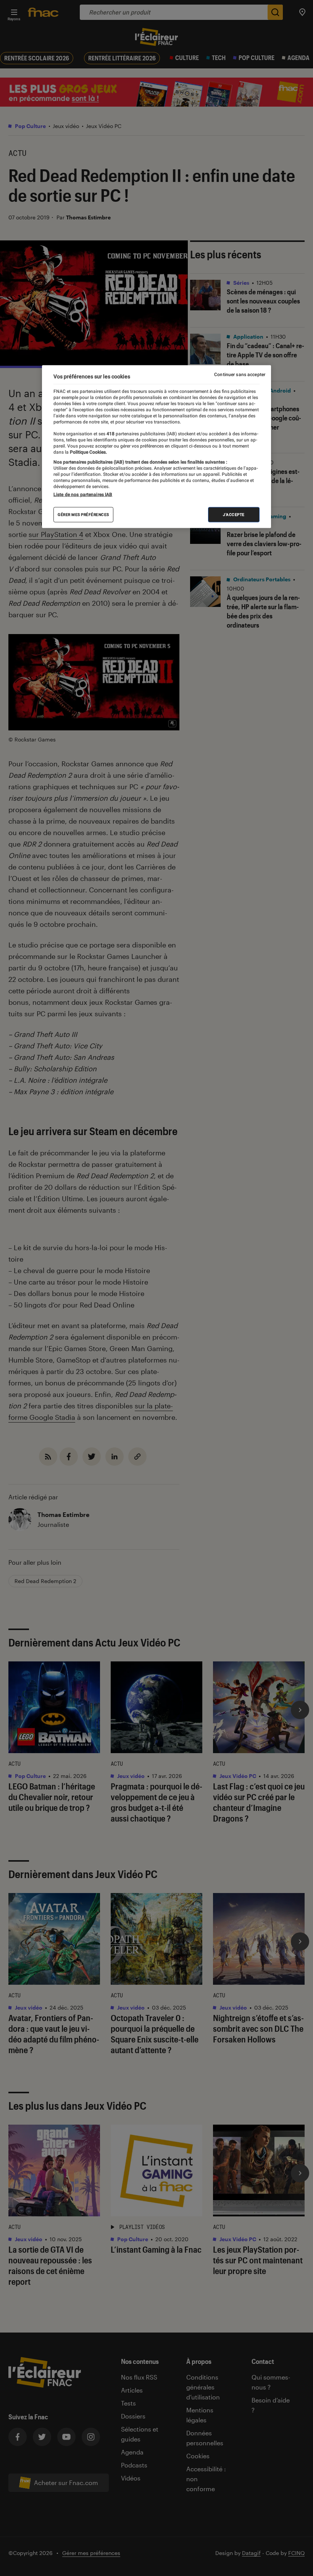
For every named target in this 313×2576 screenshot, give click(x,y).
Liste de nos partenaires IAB (83, 495)
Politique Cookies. (88, 452)
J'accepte (234, 515)
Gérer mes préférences (83, 515)
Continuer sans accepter (240, 375)
